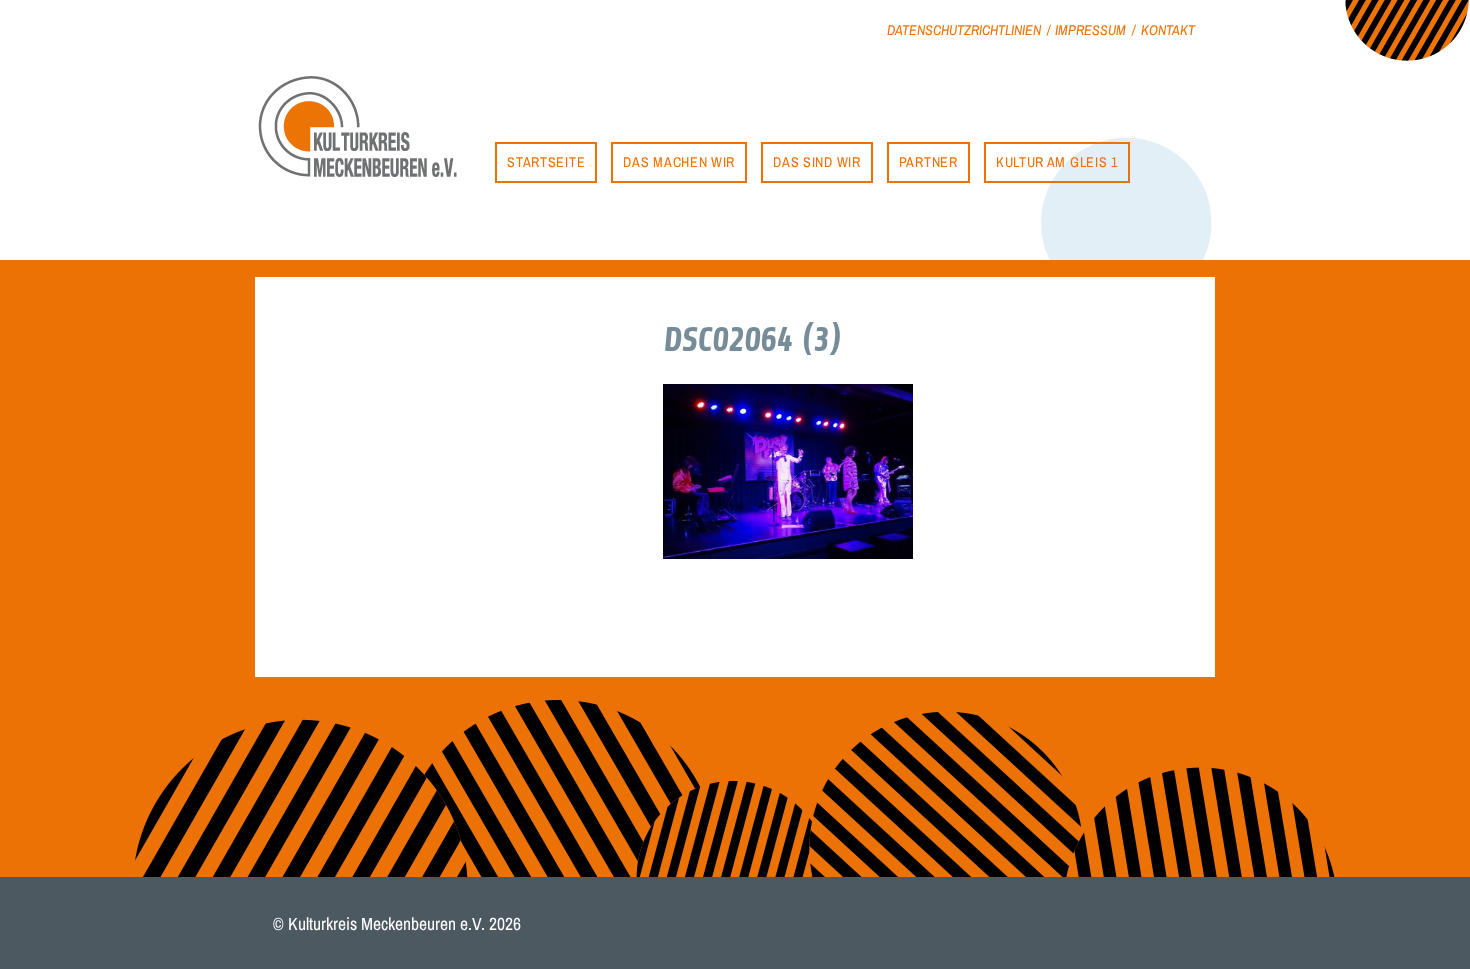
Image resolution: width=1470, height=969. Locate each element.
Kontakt (1168, 29)
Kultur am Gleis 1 (1057, 161)
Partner (928, 161)
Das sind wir (816, 161)
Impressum (1090, 29)
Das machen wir (679, 161)
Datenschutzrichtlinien (964, 29)
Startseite (546, 161)
